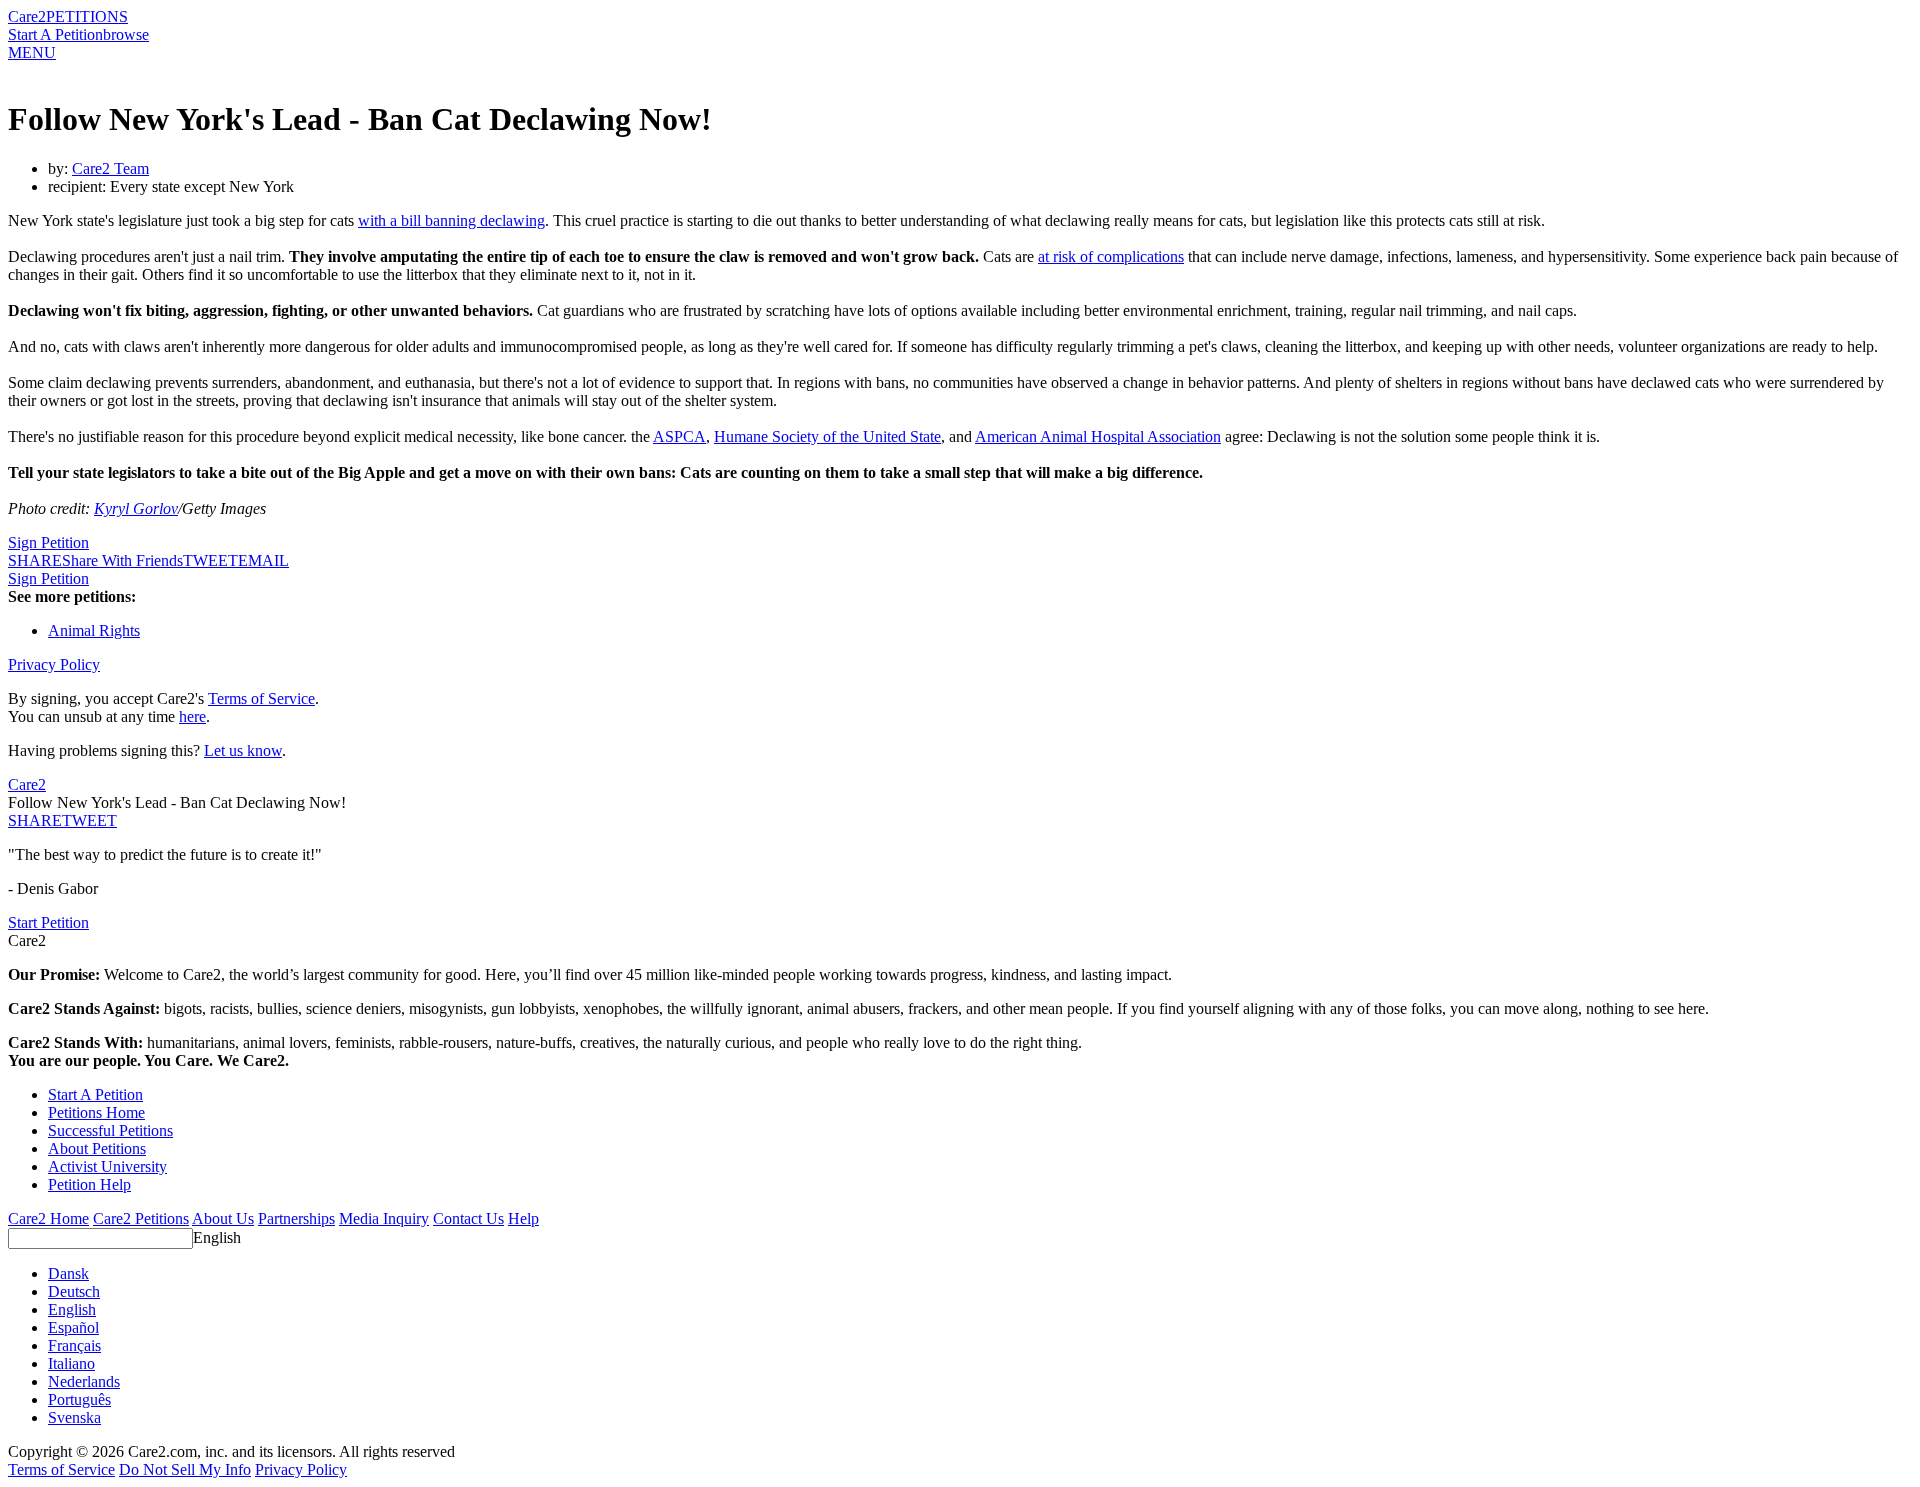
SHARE (35, 820)
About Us (223, 1218)
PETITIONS (87, 16)
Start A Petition (55, 34)
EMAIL (263, 560)
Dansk (68, 1273)
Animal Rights (94, 630)
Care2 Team (110, 168)
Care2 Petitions (141, 1218)
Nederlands (84, 1381)
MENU (32, 52)
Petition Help (89, 1184)
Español (73, 1327)
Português (79, 1399)
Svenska (74, 1417)
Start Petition (48, 922)
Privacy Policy (54, 664)
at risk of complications (1111, 256)
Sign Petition (48, 542)
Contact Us (468, 1218)
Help (523, 1218)
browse (126, 34)
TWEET (210, 560)
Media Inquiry (384, 1218)
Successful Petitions (110, 1130)
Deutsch (74, 1291)
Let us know (243, 750)
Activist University (107, 1166)
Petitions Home (96, 1112)
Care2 (27, 16)
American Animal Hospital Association (1098, 436)
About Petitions (97, 1148)
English (217, 1237)
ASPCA (679, 436)
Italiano (71, 1363)
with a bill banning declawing (451, 220)
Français (74, 1345)
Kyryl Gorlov (136, 508)
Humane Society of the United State (827, 436)
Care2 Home (48, 1218)
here (192, 716)
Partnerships (296, 1218)
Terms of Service (261, 698)
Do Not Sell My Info (185, 1469)
